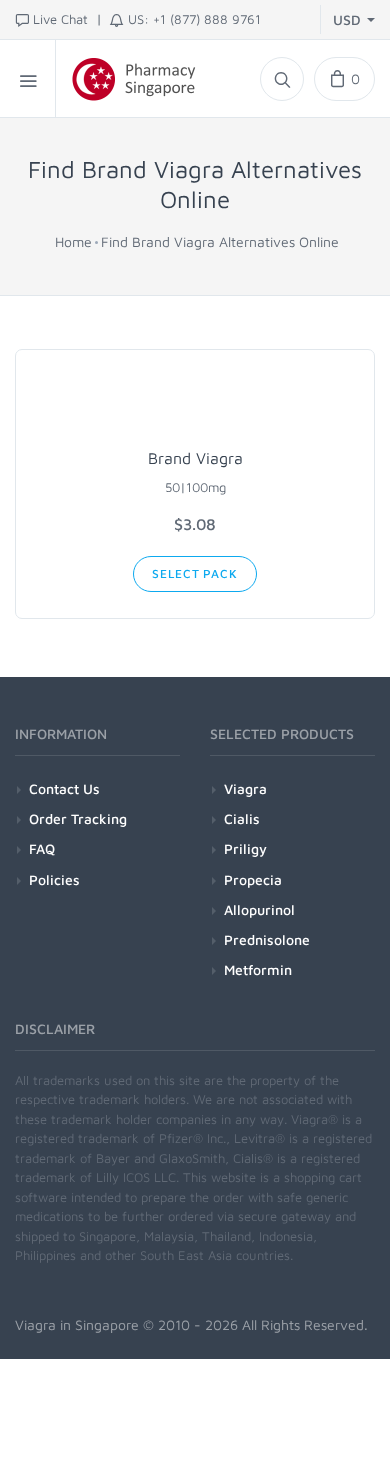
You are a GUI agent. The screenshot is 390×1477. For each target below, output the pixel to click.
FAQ (42, 848)
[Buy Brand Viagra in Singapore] (195, 403)
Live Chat (60, 19)
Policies (54, 879)
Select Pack (194, 573)
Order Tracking (78, 818)
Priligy (245, 848)
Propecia (253, 879)
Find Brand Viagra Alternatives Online (220, 241)
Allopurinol (259, 909)
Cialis (242, 818)
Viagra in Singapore (77, 1324)
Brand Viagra (195, 458)
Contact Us (64, 788)
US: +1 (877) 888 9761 (194, 19)
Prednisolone (267, 939)
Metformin (258, 969)
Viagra (245, 788)
